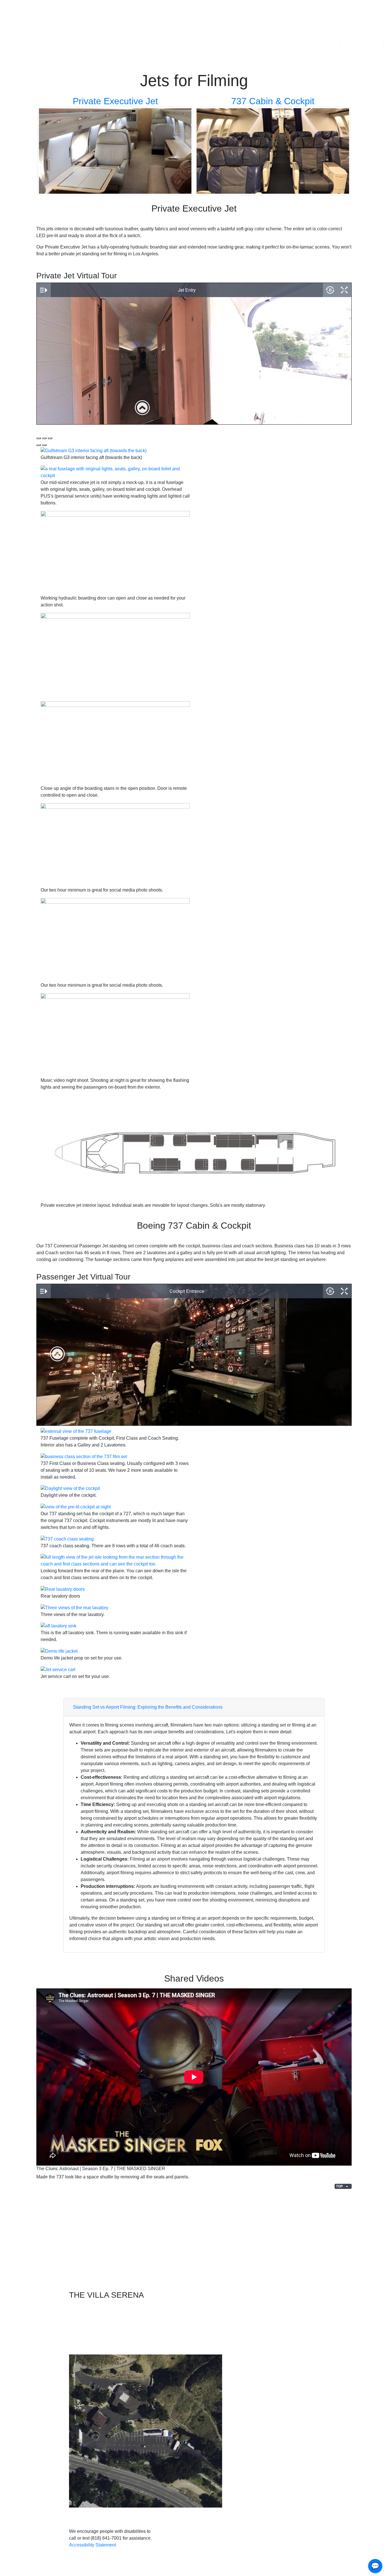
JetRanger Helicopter (320, 2259)
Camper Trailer (218, 2269)
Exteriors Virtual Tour (40, 2232)
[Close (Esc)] (39, 438)
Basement (214, 2259)
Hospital (117, 2232)
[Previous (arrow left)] (39, 445)
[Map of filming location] (275, 2360)
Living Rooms (217, 2241)
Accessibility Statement (92, 2545)
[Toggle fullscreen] (44, 438)
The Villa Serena (25, 28)
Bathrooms (214, 2250)
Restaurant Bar (124, 2223)
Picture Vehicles (315, 2269)
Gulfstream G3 (313, 2223)
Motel (114, 2250)
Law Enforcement (126, 2269)
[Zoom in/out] (50, 438)
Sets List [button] (92, 27)
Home (73, 27)
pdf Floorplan (365, 44)
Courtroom (119, 2241)
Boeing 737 (310, 2232)
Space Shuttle (312, 2241)
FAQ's (132, 27)
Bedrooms (214, 2223)
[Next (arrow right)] (44, 445)
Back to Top (194, 2569)
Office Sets (119, 2259)
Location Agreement (34, 2269)
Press (19, 2250)
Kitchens (212, 2232)
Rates (116, 27)
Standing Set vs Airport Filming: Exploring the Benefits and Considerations (148, 1707)
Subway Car (311, 2250)
